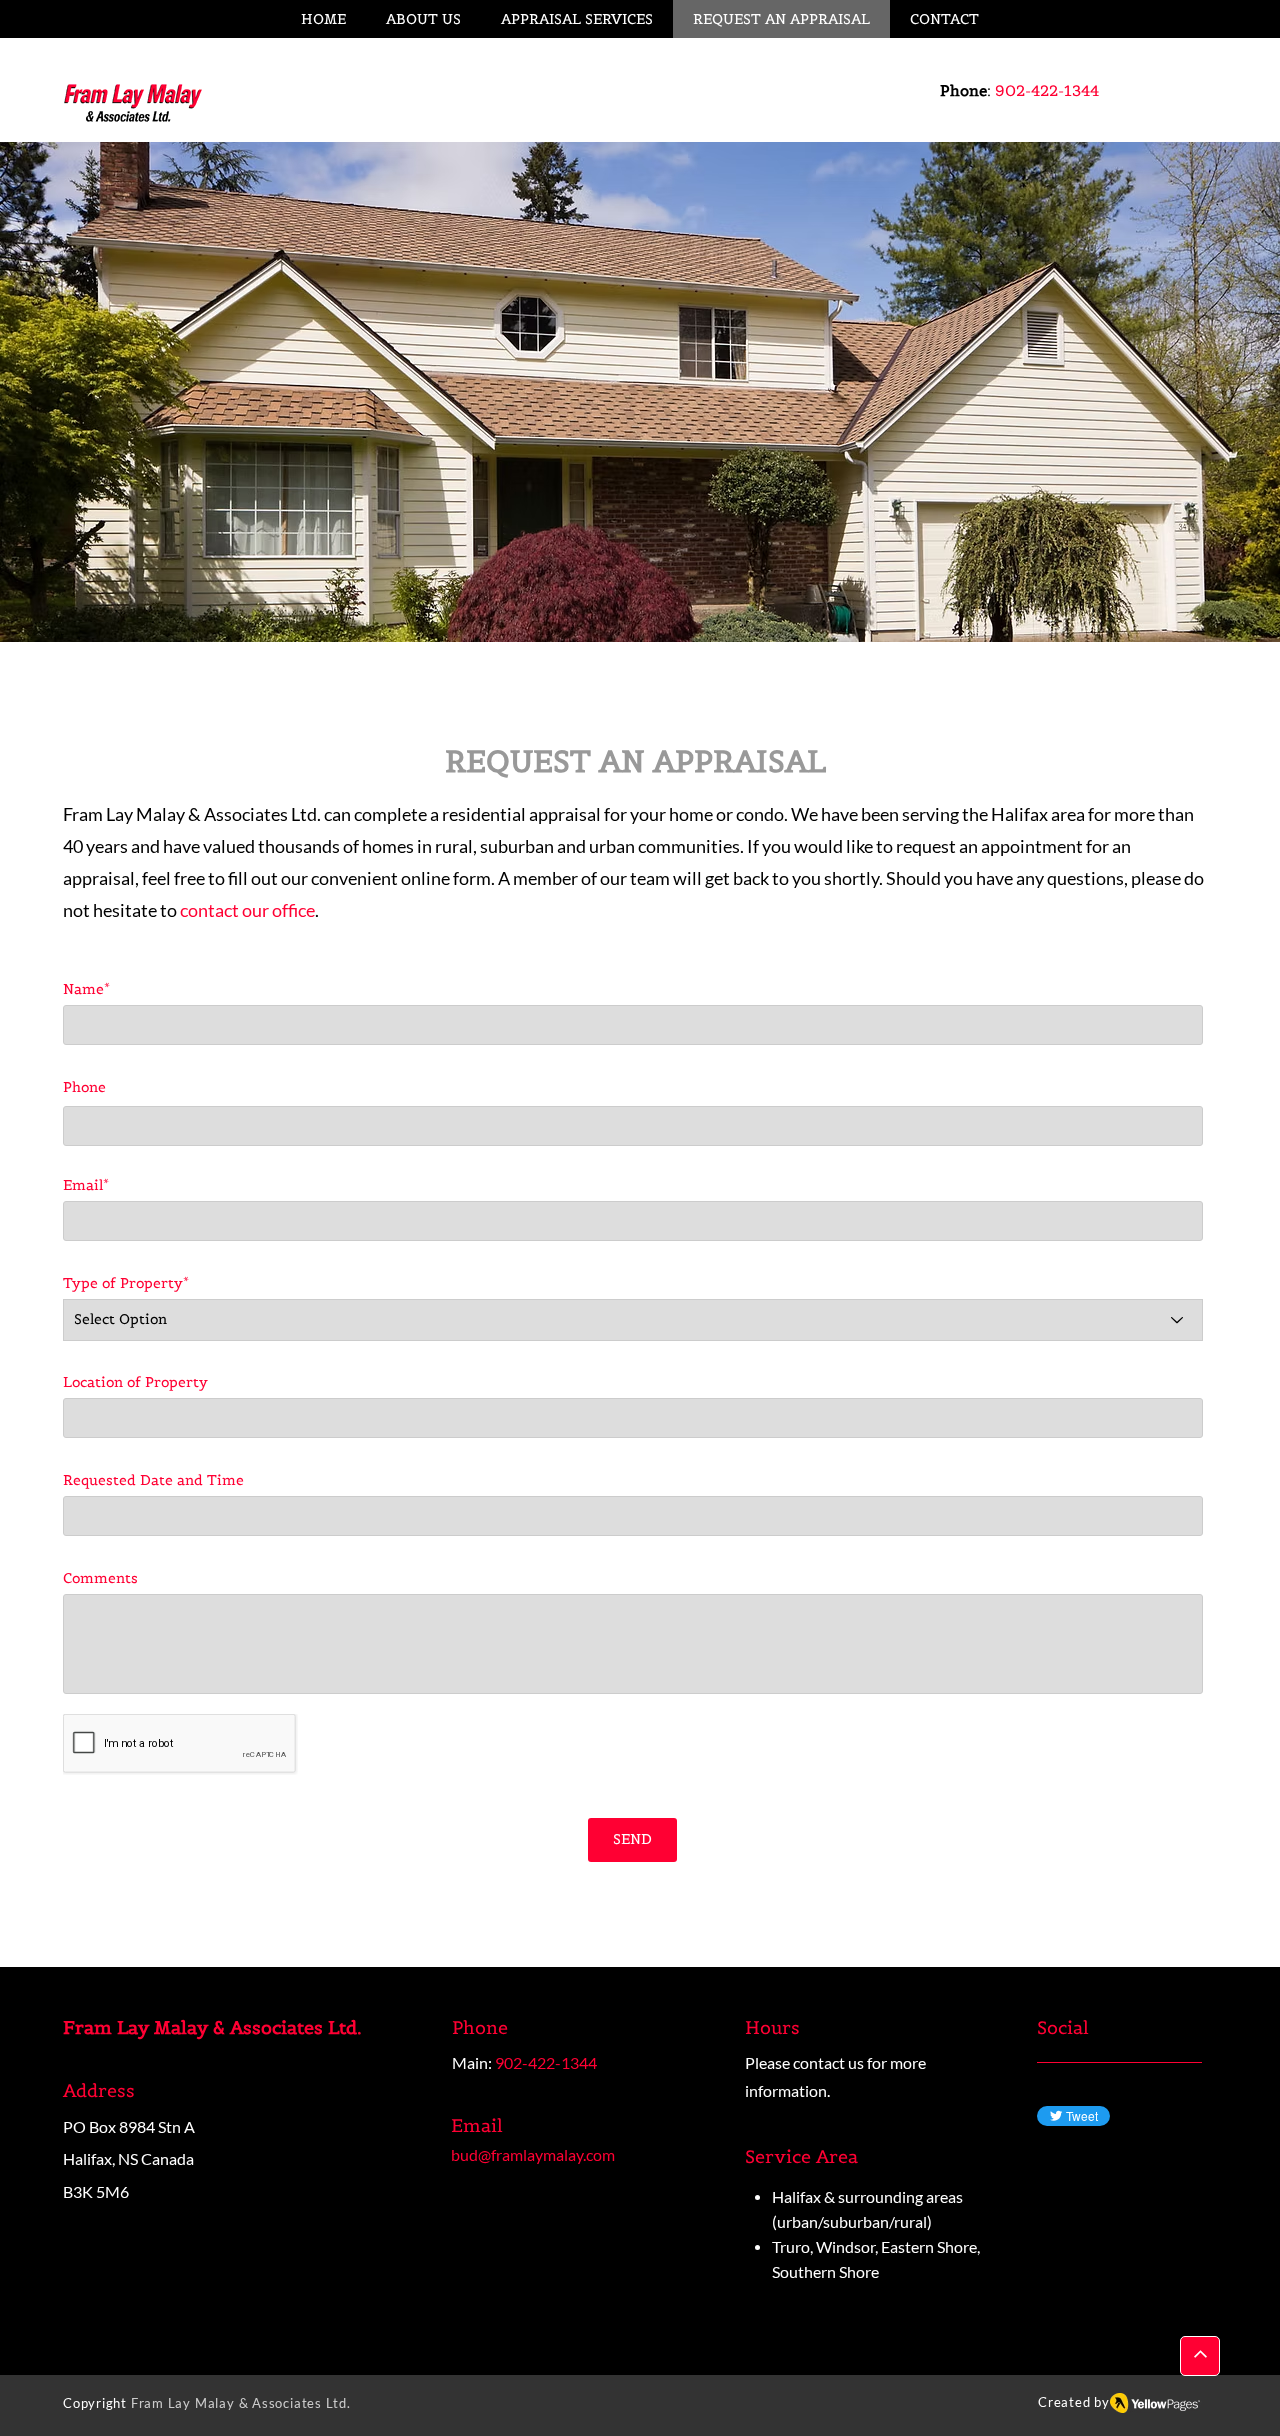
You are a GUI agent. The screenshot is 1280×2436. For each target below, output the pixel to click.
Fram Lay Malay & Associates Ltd (239, 2403)
